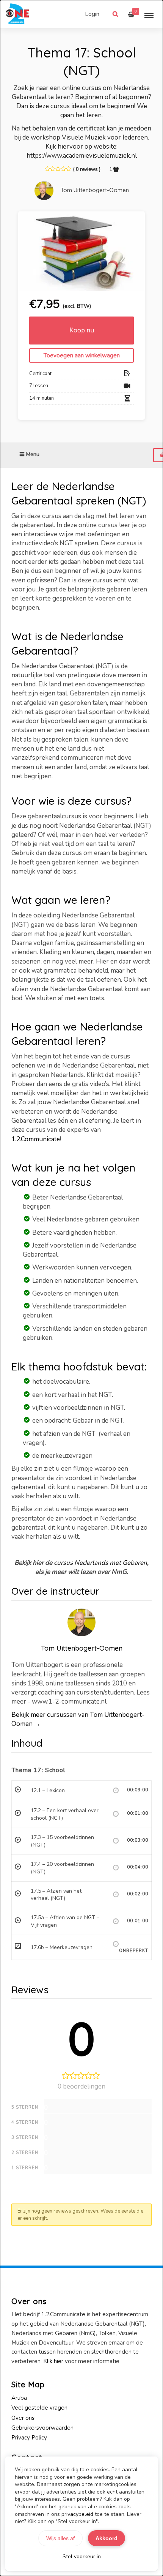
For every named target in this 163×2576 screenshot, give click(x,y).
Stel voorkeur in (82, 2557)
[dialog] (81, 1288)
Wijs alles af (60, 2538)
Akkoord (107, 2538)
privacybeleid (77, 2514)
